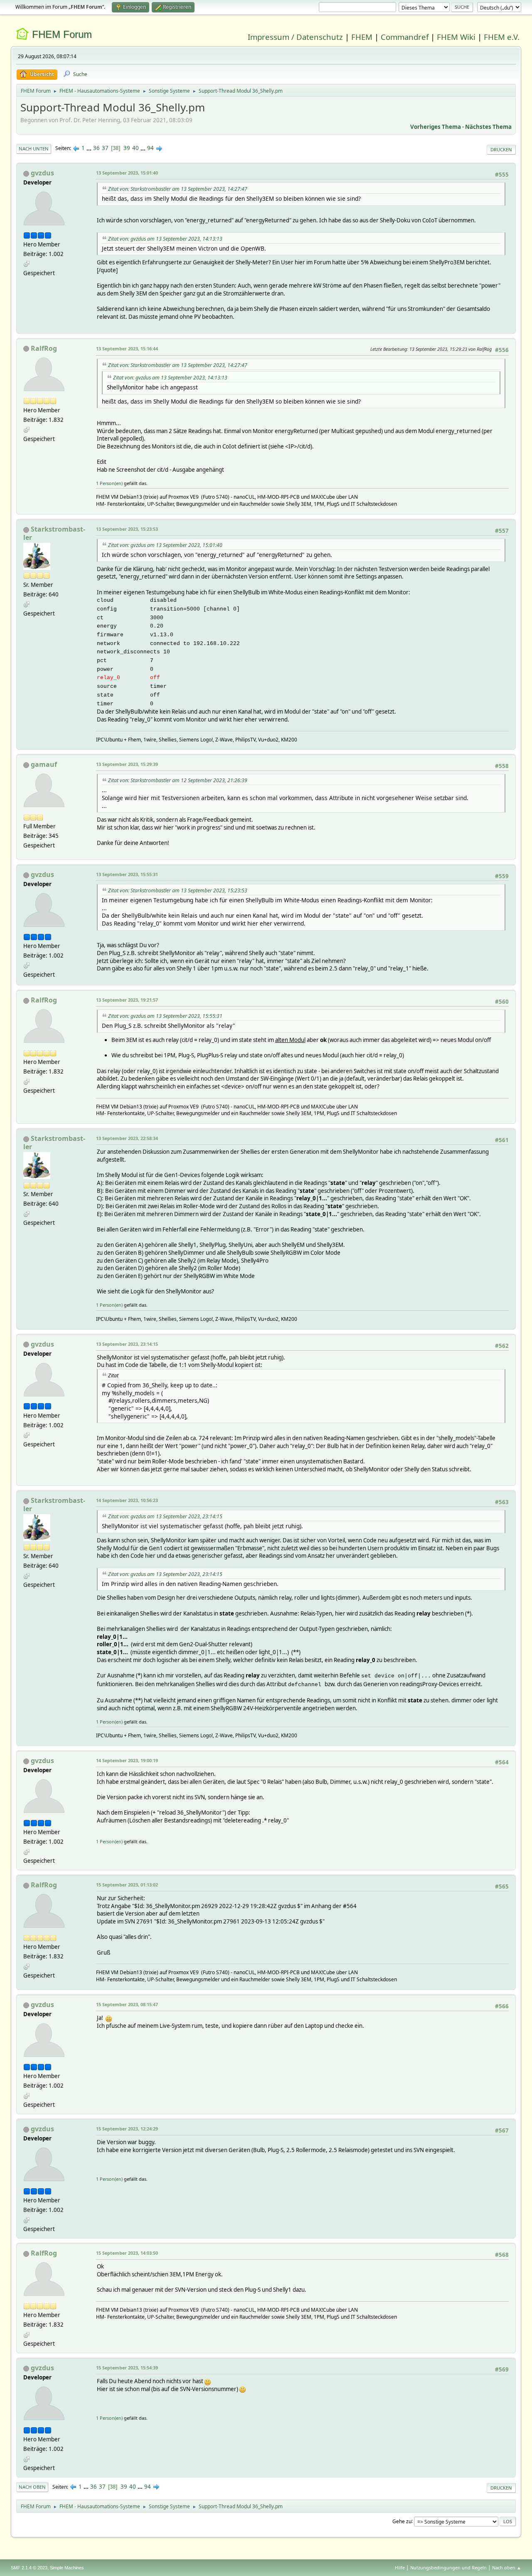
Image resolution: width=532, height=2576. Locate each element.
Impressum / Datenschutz (295, 37)
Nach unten (34, 149)
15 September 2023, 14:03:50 (127, 2253)
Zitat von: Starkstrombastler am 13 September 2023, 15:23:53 (178, 890)
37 (105, 148)
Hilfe (400, 2567)
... (90, 148)
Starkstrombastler (54, 533)
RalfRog (44, 348)
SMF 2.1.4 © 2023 (29, 2568)
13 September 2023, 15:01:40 (127, 173)
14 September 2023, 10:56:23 (127, 1500)
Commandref (405, 37)
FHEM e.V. (502, 37)
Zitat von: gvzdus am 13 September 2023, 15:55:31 (165, 1016)
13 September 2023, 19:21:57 (127, 1000)
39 (127, 148)
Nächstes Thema (488, 127)
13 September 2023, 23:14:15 (127, 1344)
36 (96, 148)
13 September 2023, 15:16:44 (127, 348)
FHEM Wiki (456, 37)
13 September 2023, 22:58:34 (127, 1138)
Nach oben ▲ (507, 2567)
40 (135, 148)
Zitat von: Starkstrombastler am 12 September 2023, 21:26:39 (178, 780)
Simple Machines (67, 2568)
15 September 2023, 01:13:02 (127, 1885)
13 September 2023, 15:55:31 (127, 874)
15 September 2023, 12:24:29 (127, 2129)
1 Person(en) (109, 483)
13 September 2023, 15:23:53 (127, 529)
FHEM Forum (62, 34)
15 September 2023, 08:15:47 (127, 2004)
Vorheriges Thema (436, 127)
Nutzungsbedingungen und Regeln (448, 2567)
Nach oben (32, 2487)
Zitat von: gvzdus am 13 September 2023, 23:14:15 (165, 1516)
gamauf (44, 764)
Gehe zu (402, 2521)
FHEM (362, 37)
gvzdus (42, 173)
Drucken (501, 149)
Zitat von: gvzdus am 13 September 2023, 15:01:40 (165, 545)
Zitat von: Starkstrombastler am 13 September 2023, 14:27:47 (178, 189)
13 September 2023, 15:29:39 (127, 764)
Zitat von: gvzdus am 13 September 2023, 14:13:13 (165, 239)
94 (150, 148)
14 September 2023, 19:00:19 (127, 1760)
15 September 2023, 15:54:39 (127, 2368)
